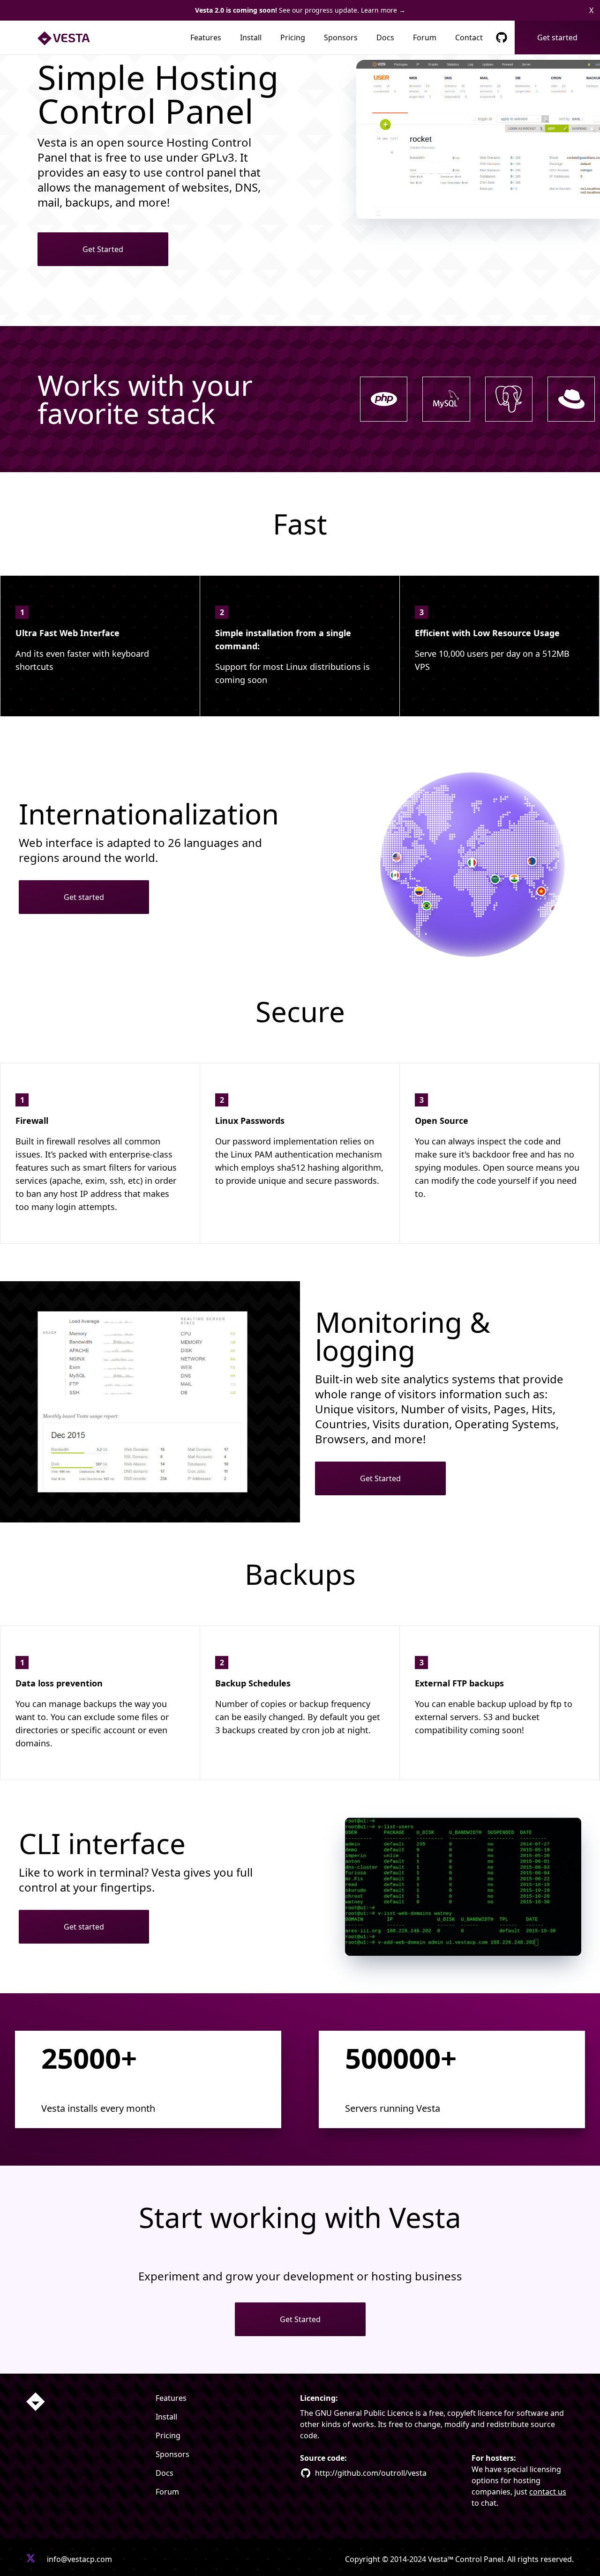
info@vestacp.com (79, 2559)
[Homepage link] (36, 2402)
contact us (548, 2492)
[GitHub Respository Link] (502, 37)
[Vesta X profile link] (31, 2559)
